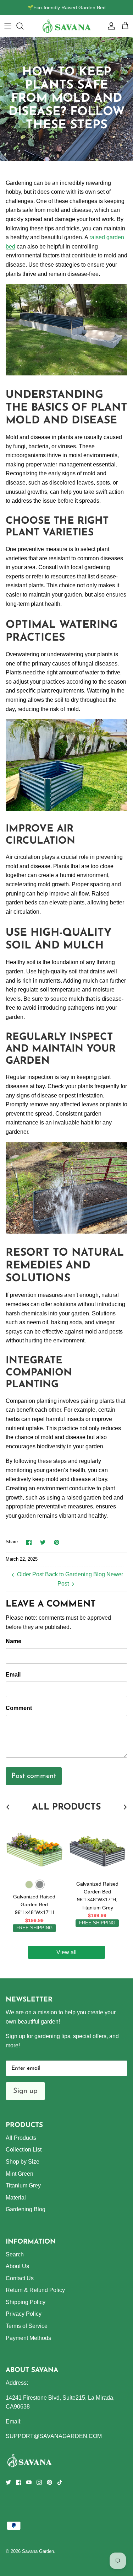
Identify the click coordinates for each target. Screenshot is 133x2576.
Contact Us (20, 2278)
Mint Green (20, 2174)
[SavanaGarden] (67, 26)
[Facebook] (19, 2482)
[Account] (110, 26)
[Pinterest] (49, 2482)
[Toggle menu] (8, 26)
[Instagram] (39, 2482)
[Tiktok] (60, 2482)
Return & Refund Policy (35, 2290)
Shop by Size (23, 2162)
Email (13, 1675)
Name (13, 1641)
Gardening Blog (26, 2209)
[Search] (23, 26)
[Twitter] (8, 2482)
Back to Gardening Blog (75, 1574)
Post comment (34, 1776)
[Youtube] (29, 2482)
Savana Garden (38, 2551)
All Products (21, 2138)
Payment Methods (28, 2338)
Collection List (24, 2150)
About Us (17, 2266)
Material (16, 2198)
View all (66, 1952)
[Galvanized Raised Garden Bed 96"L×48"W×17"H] (34, 1848)
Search (15, 2254)
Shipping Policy (26, 2302)
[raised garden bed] (66, 373)
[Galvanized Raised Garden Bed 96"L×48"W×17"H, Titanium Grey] (98, 1848)
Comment (19, 1708)
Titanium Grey (23, 2185)
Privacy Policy (24, 2314)
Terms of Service (27, 2326)
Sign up (25, 2091)
